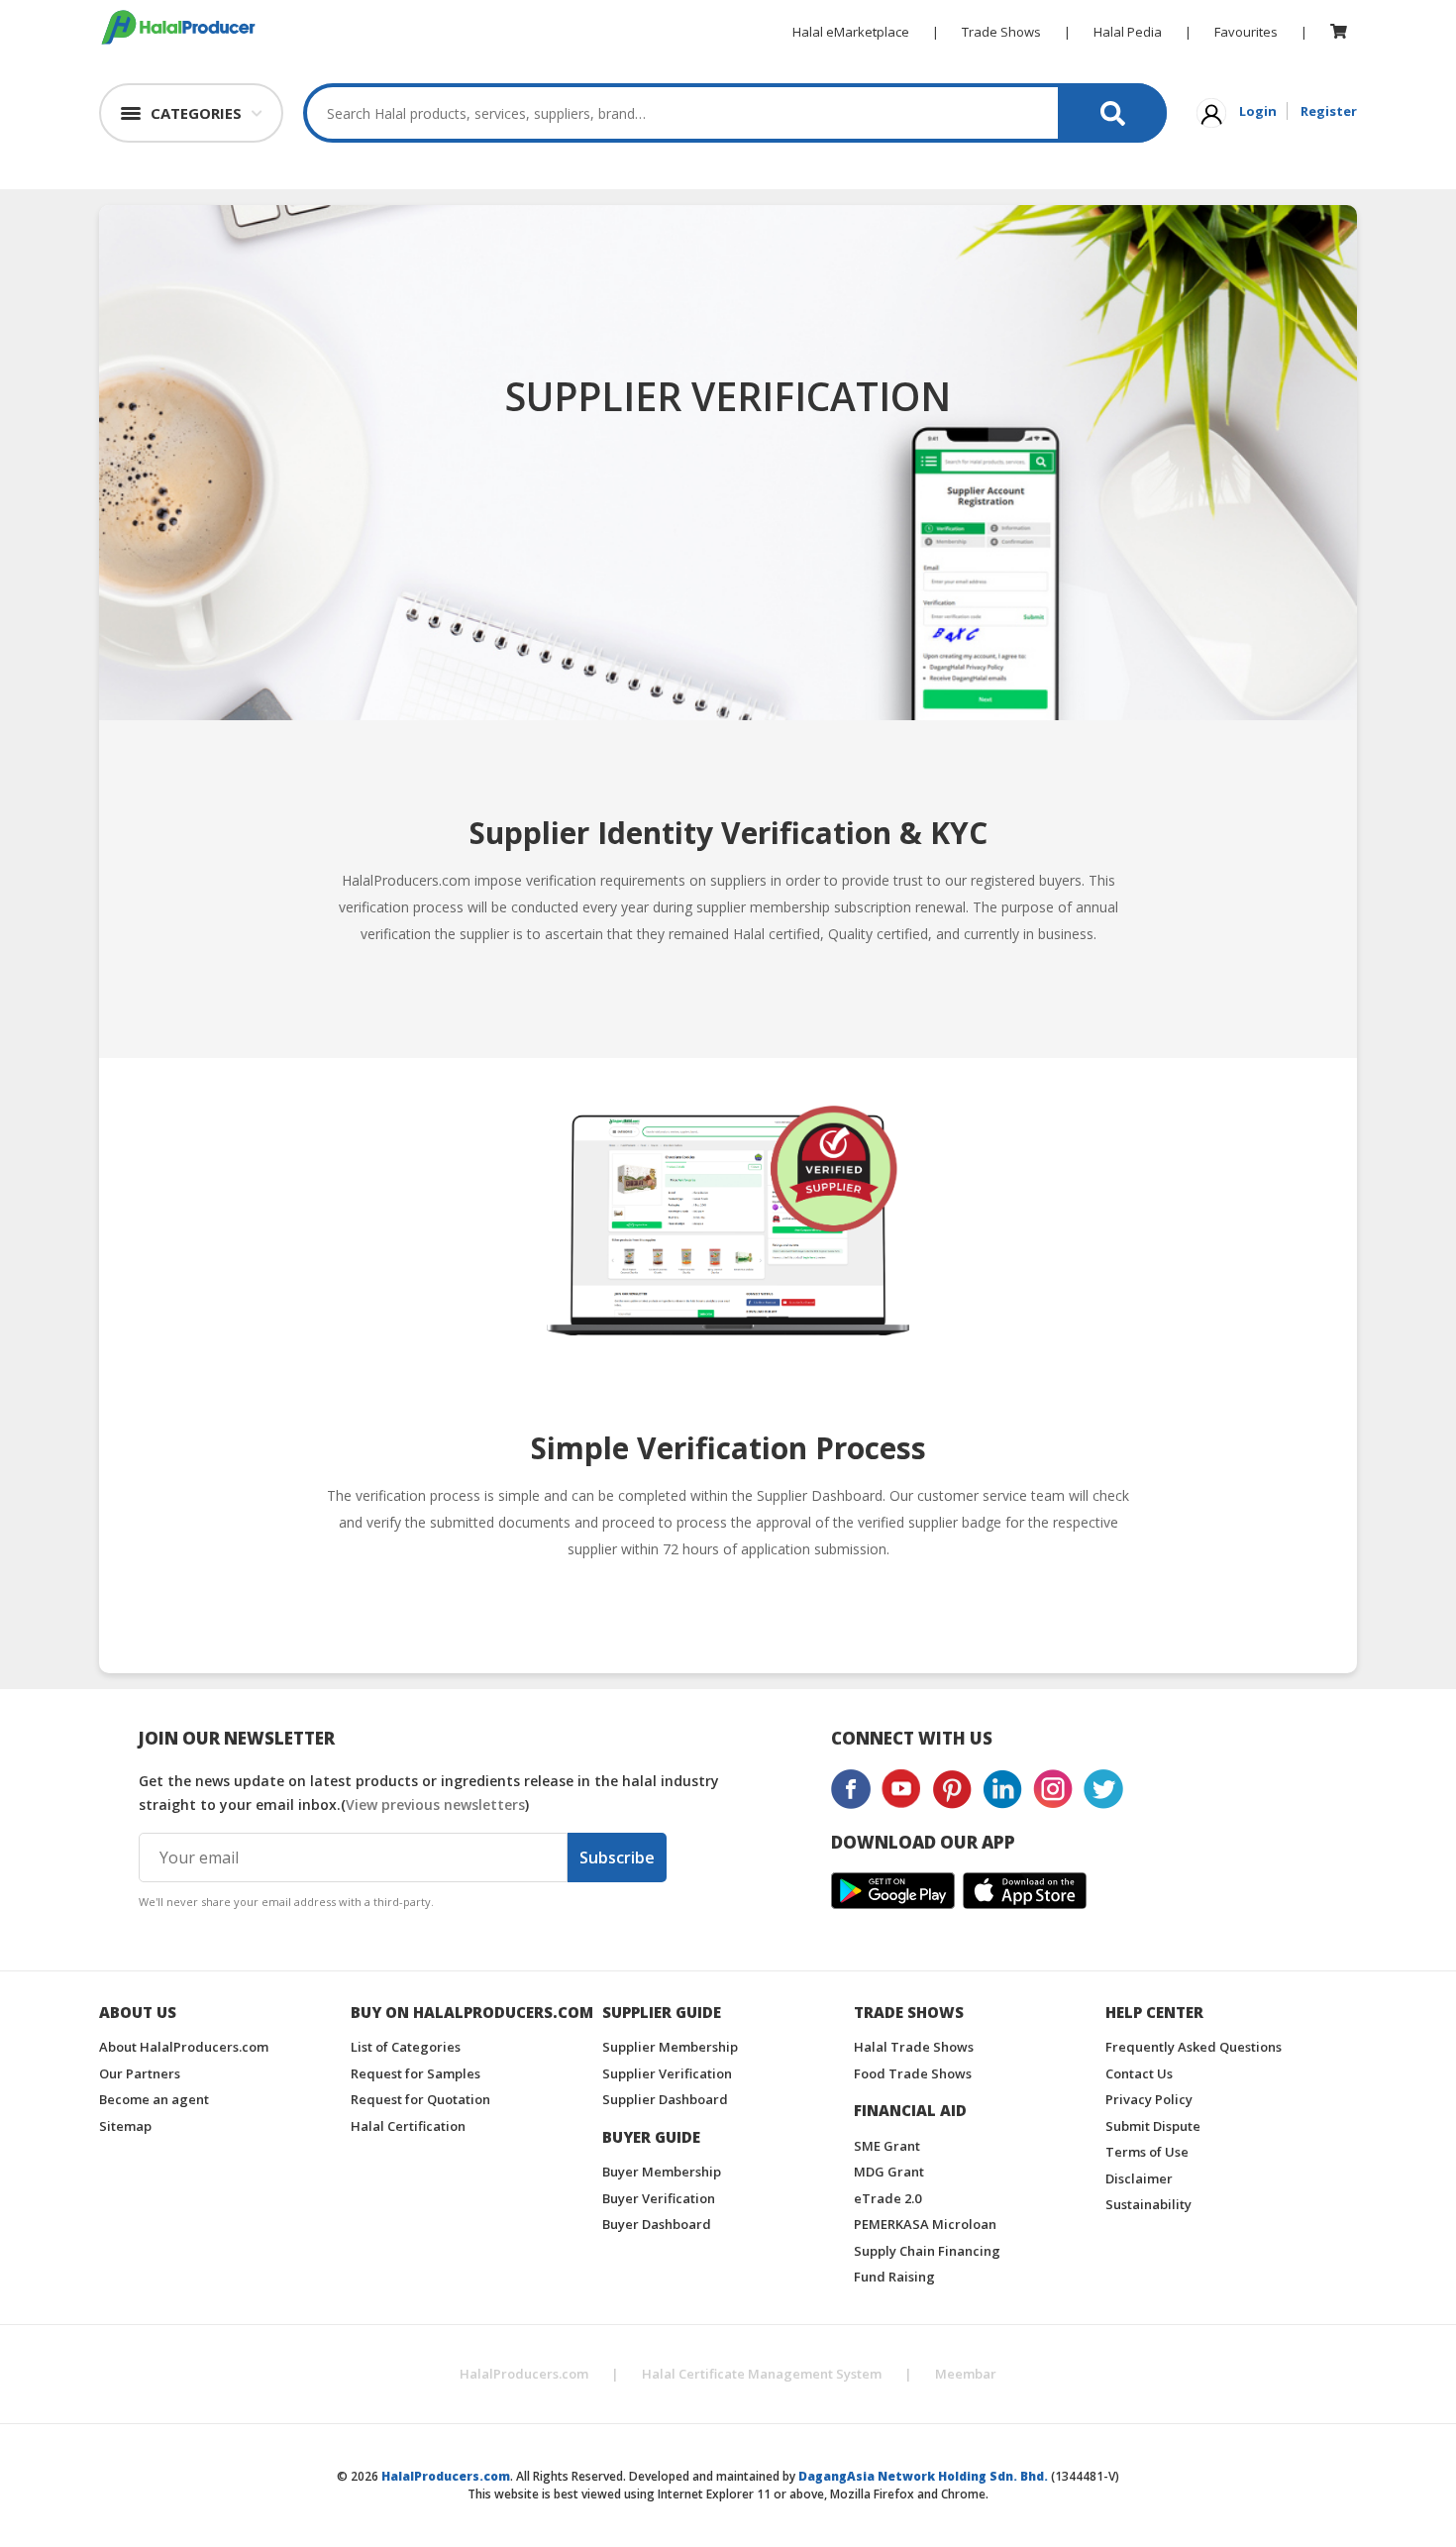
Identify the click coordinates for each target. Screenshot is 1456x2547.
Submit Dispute (1153, 2126)
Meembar (966, 2374)
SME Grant (887, 2146)
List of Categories (406, 2047)
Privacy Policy (1149, 2099)
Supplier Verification (667, 2073)
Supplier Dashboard (665, 2099)
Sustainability (1148, 2204)
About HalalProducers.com (184, 2047)
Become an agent (154, 2099)
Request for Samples (416, 2073)
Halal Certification (408, 2126)
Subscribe (617, 1857)
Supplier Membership (670, 2047)
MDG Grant (889, 2172)
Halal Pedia (1128, 32)
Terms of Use (1147, 2152)
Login (1258, 111)
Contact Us (1139, 2073)
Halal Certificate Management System (762, 2374)
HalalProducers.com (524, 2374)
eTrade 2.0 (887, 2198)
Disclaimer (1139, 2178)
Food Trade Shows (913, 2073)
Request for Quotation (420, 2099)
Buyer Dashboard (657, 2224)
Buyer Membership (662, 2172)
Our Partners (140, 2073)
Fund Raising (894, 2277)
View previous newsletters (435, 1804)
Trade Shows (1001, 32)
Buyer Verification (659, 2198)
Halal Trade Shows (914, 2047)
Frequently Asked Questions (1194, 2047)
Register (1329, 111)
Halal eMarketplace (851, 32)
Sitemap (125, 2126)
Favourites (1246, 32)
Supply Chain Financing (927, 2251)
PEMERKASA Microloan (925, 2224)
